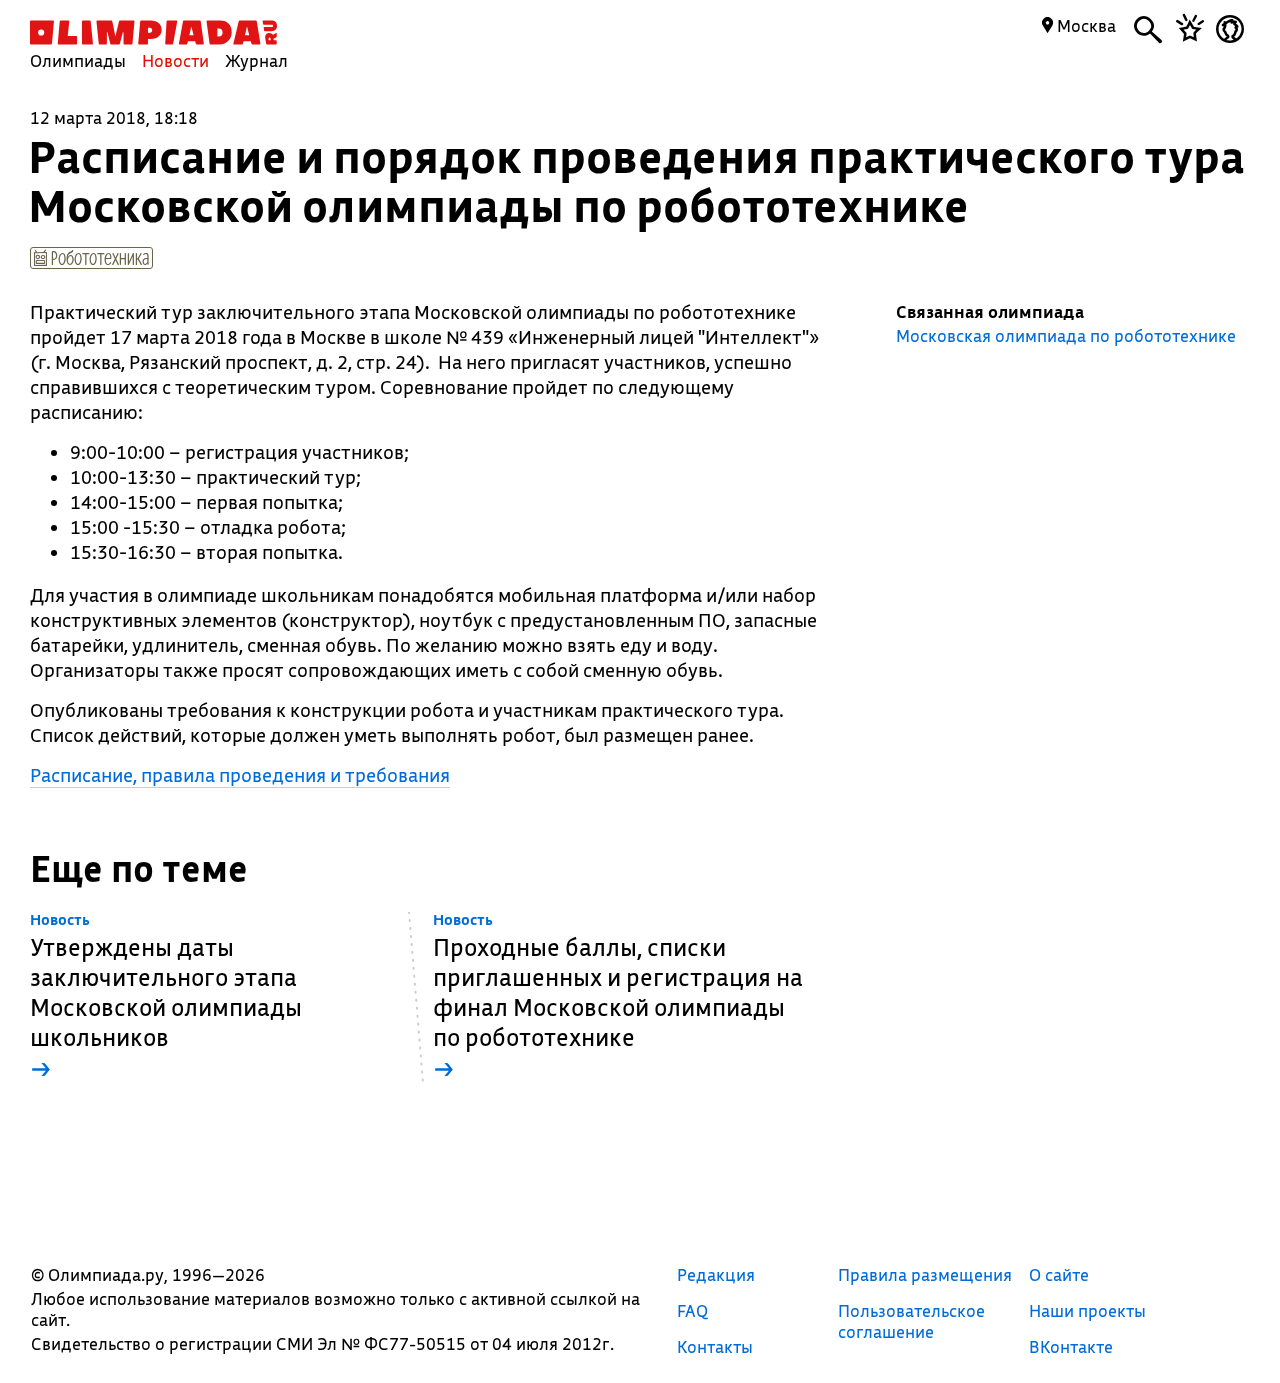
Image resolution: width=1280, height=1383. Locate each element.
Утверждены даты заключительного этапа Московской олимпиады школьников (166, 997)
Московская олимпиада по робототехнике (1066, 336)
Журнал (256, 60)
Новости (175, 60)
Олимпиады (78, 60)
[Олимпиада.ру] (153, 32)
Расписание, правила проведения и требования (240, 775)
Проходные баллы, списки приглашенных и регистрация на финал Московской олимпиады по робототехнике (618, 997)
